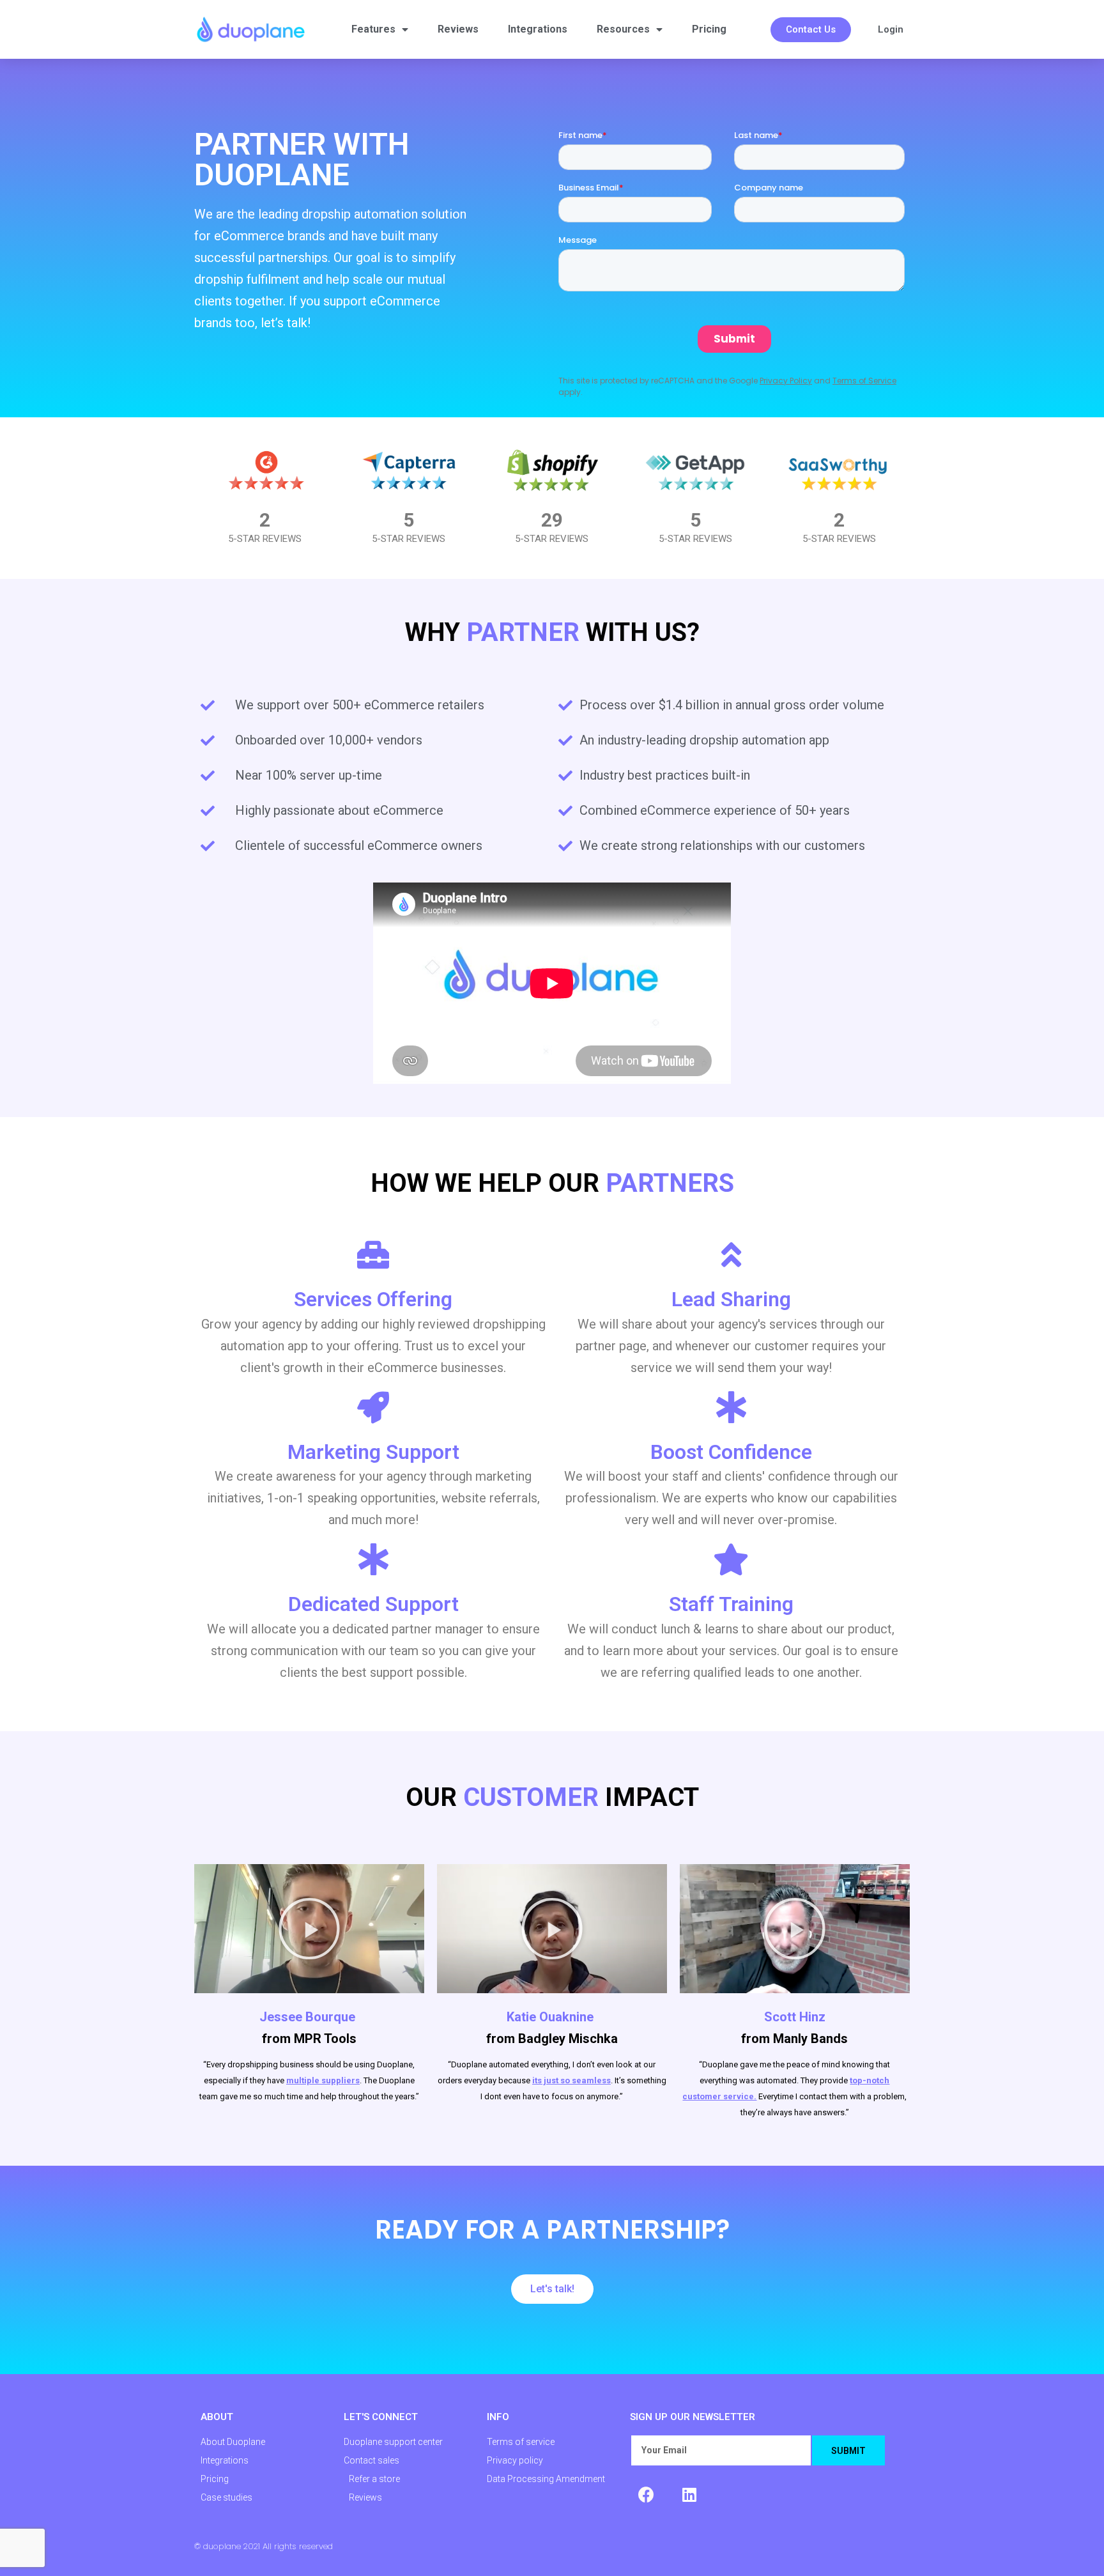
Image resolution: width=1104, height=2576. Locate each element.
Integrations (538, 29)
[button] (811, 30)
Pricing (709, 29)
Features (373, 29)
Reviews (458, 29)
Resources (623, 29)
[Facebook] (646, 2494)
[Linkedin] (689, 2494)
